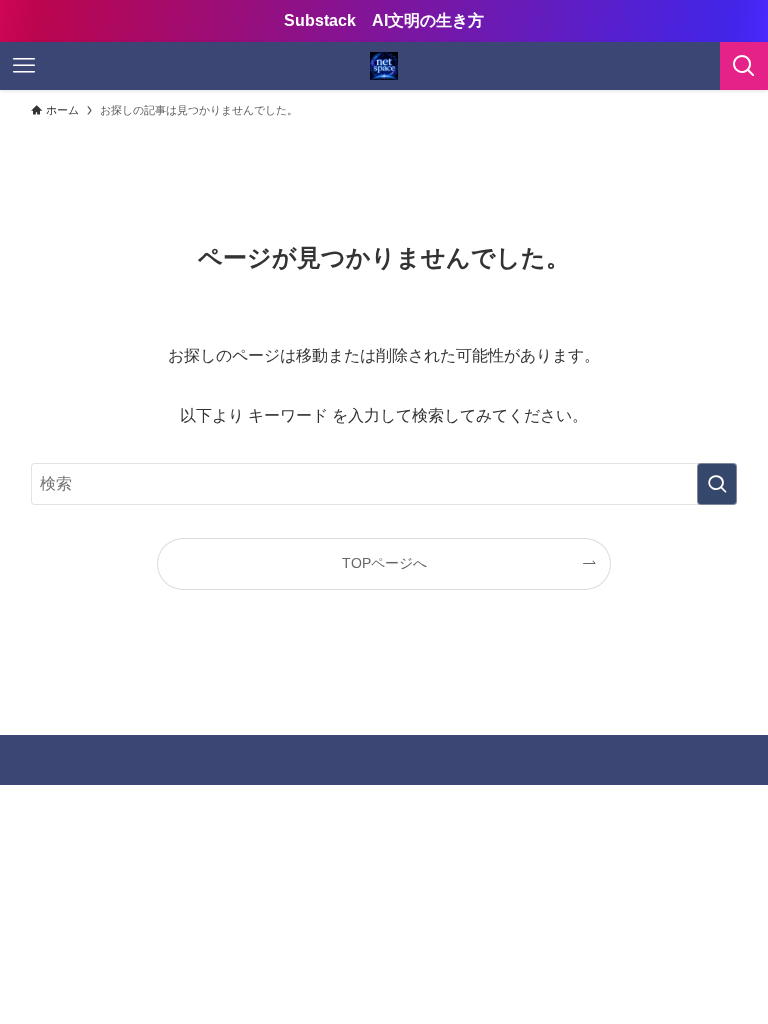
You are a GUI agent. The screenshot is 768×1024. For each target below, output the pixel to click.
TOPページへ (384, 563)
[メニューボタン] (24, 66)
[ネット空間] (384, 66)
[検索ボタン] (744, 66)
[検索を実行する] (717, 484)
